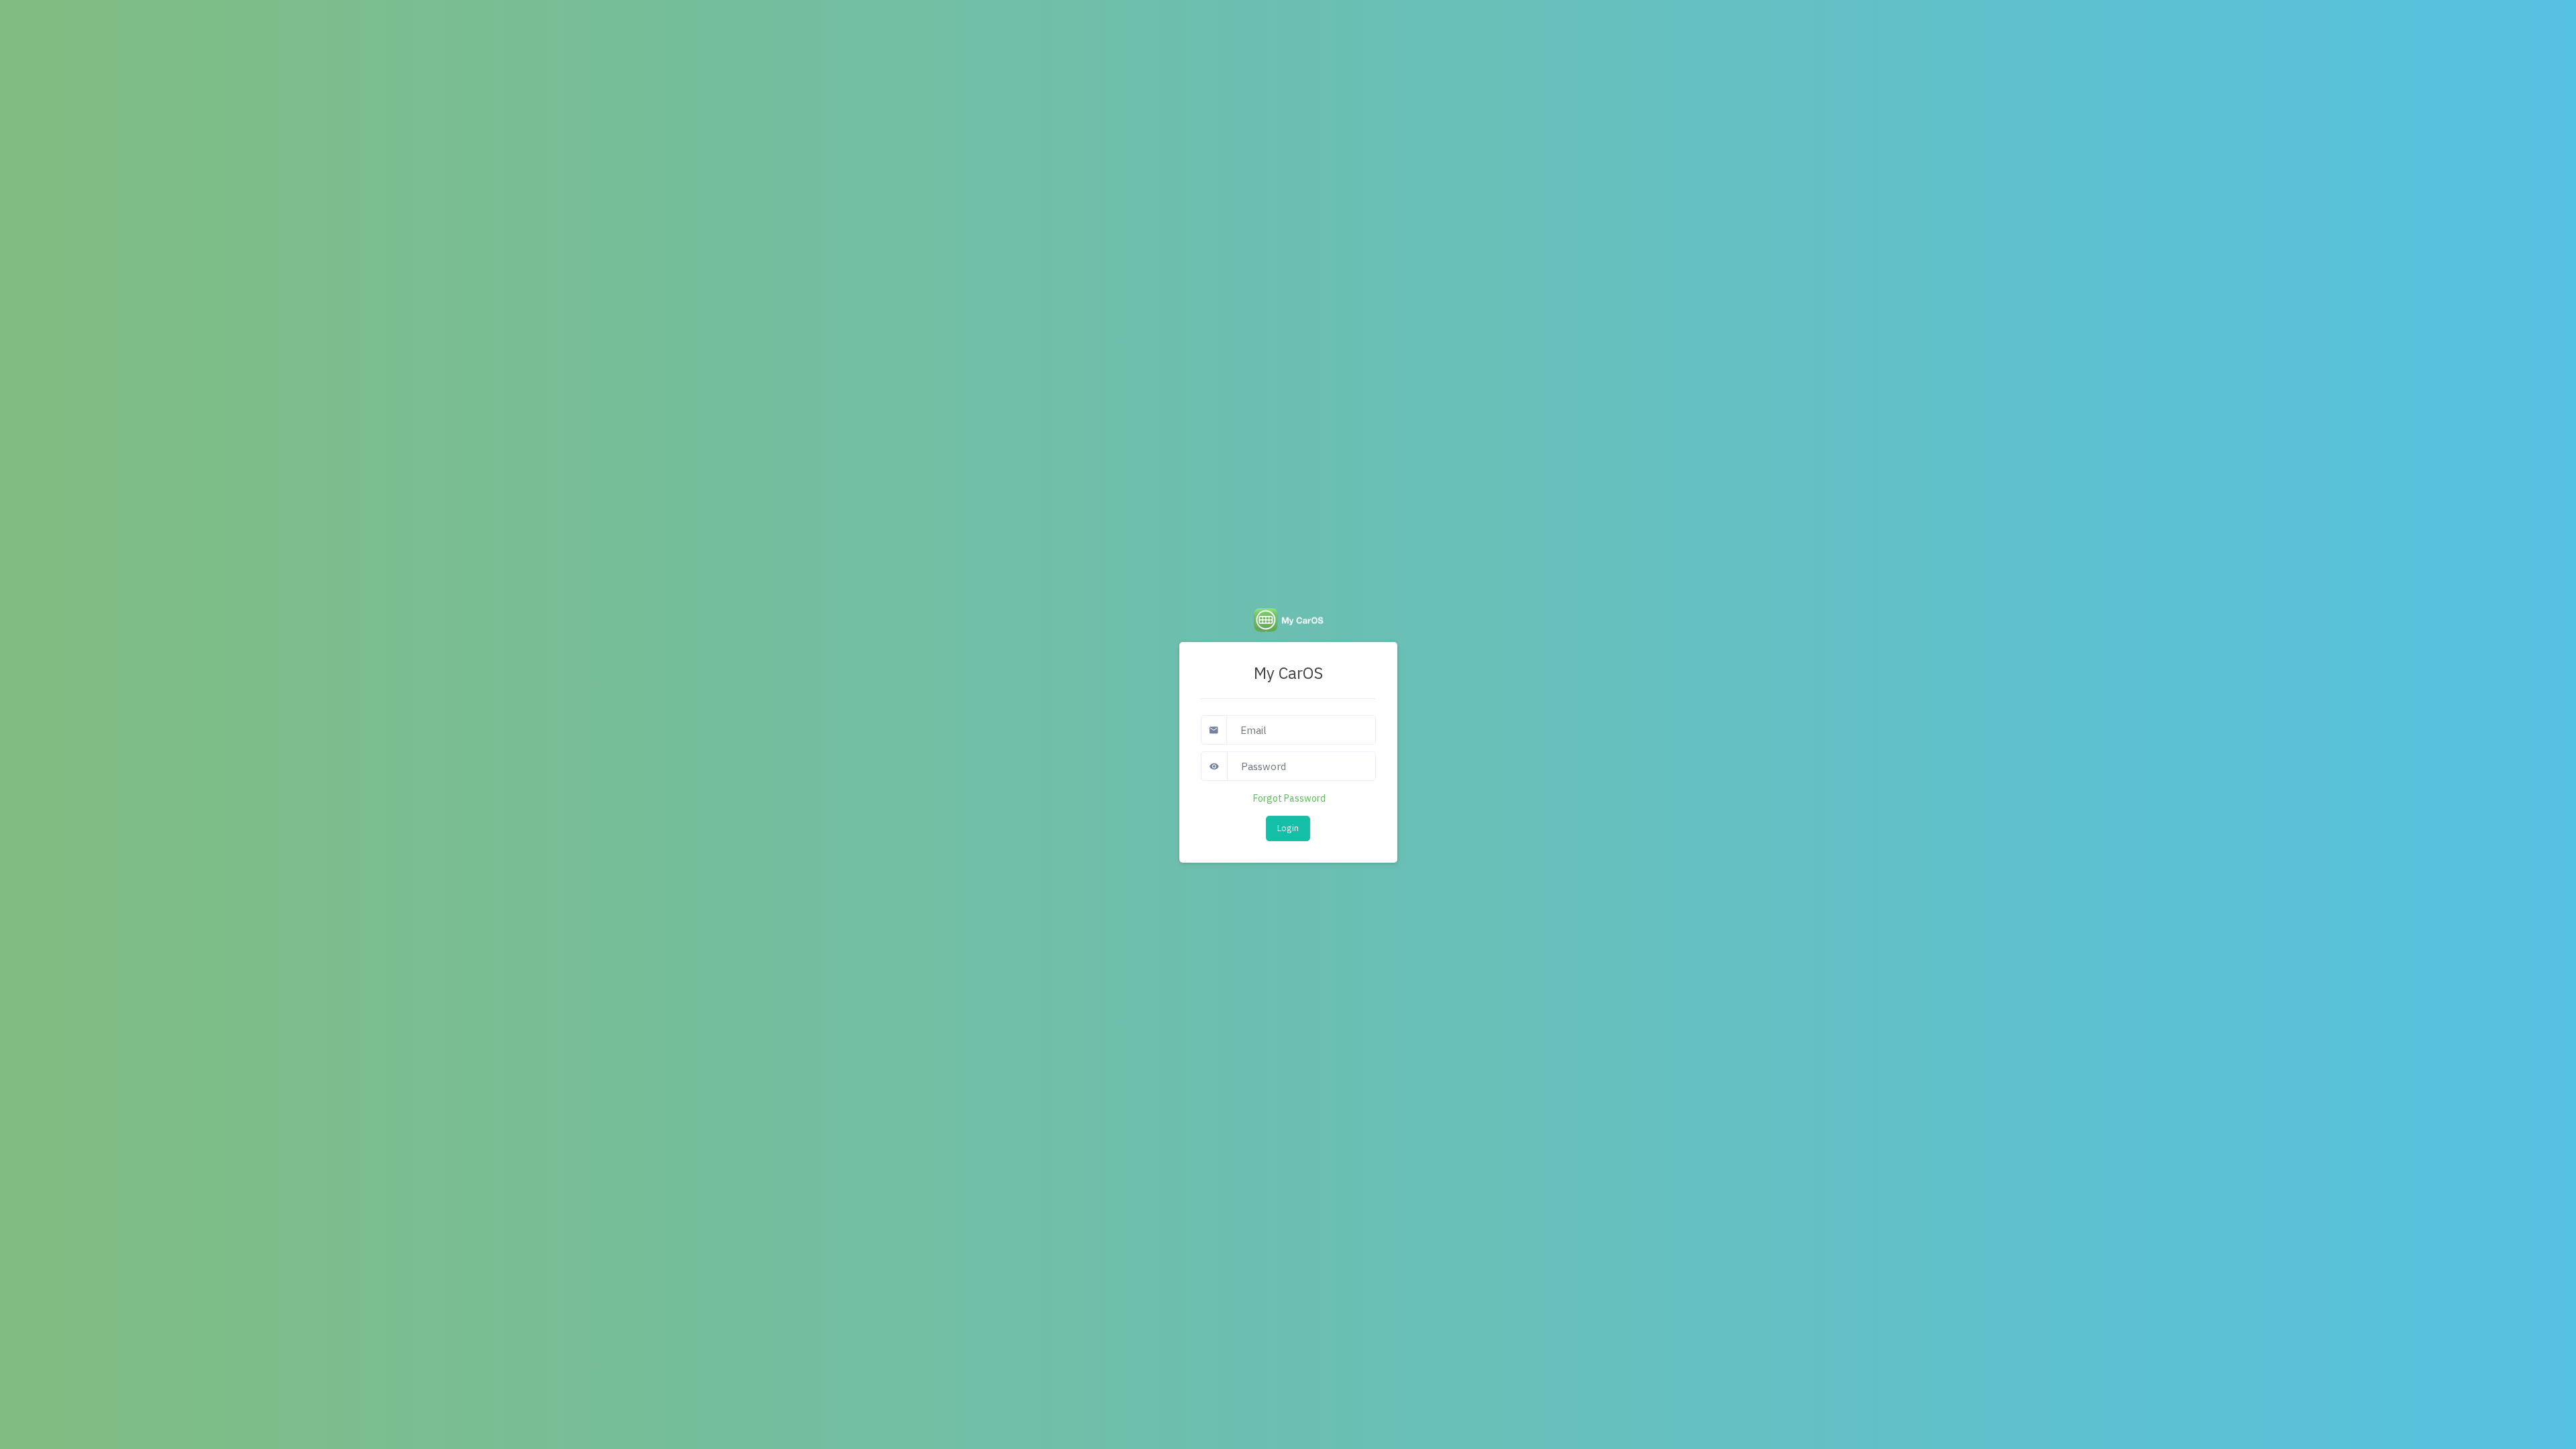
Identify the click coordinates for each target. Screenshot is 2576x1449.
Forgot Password (1289, 798)
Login (1288, 828)
